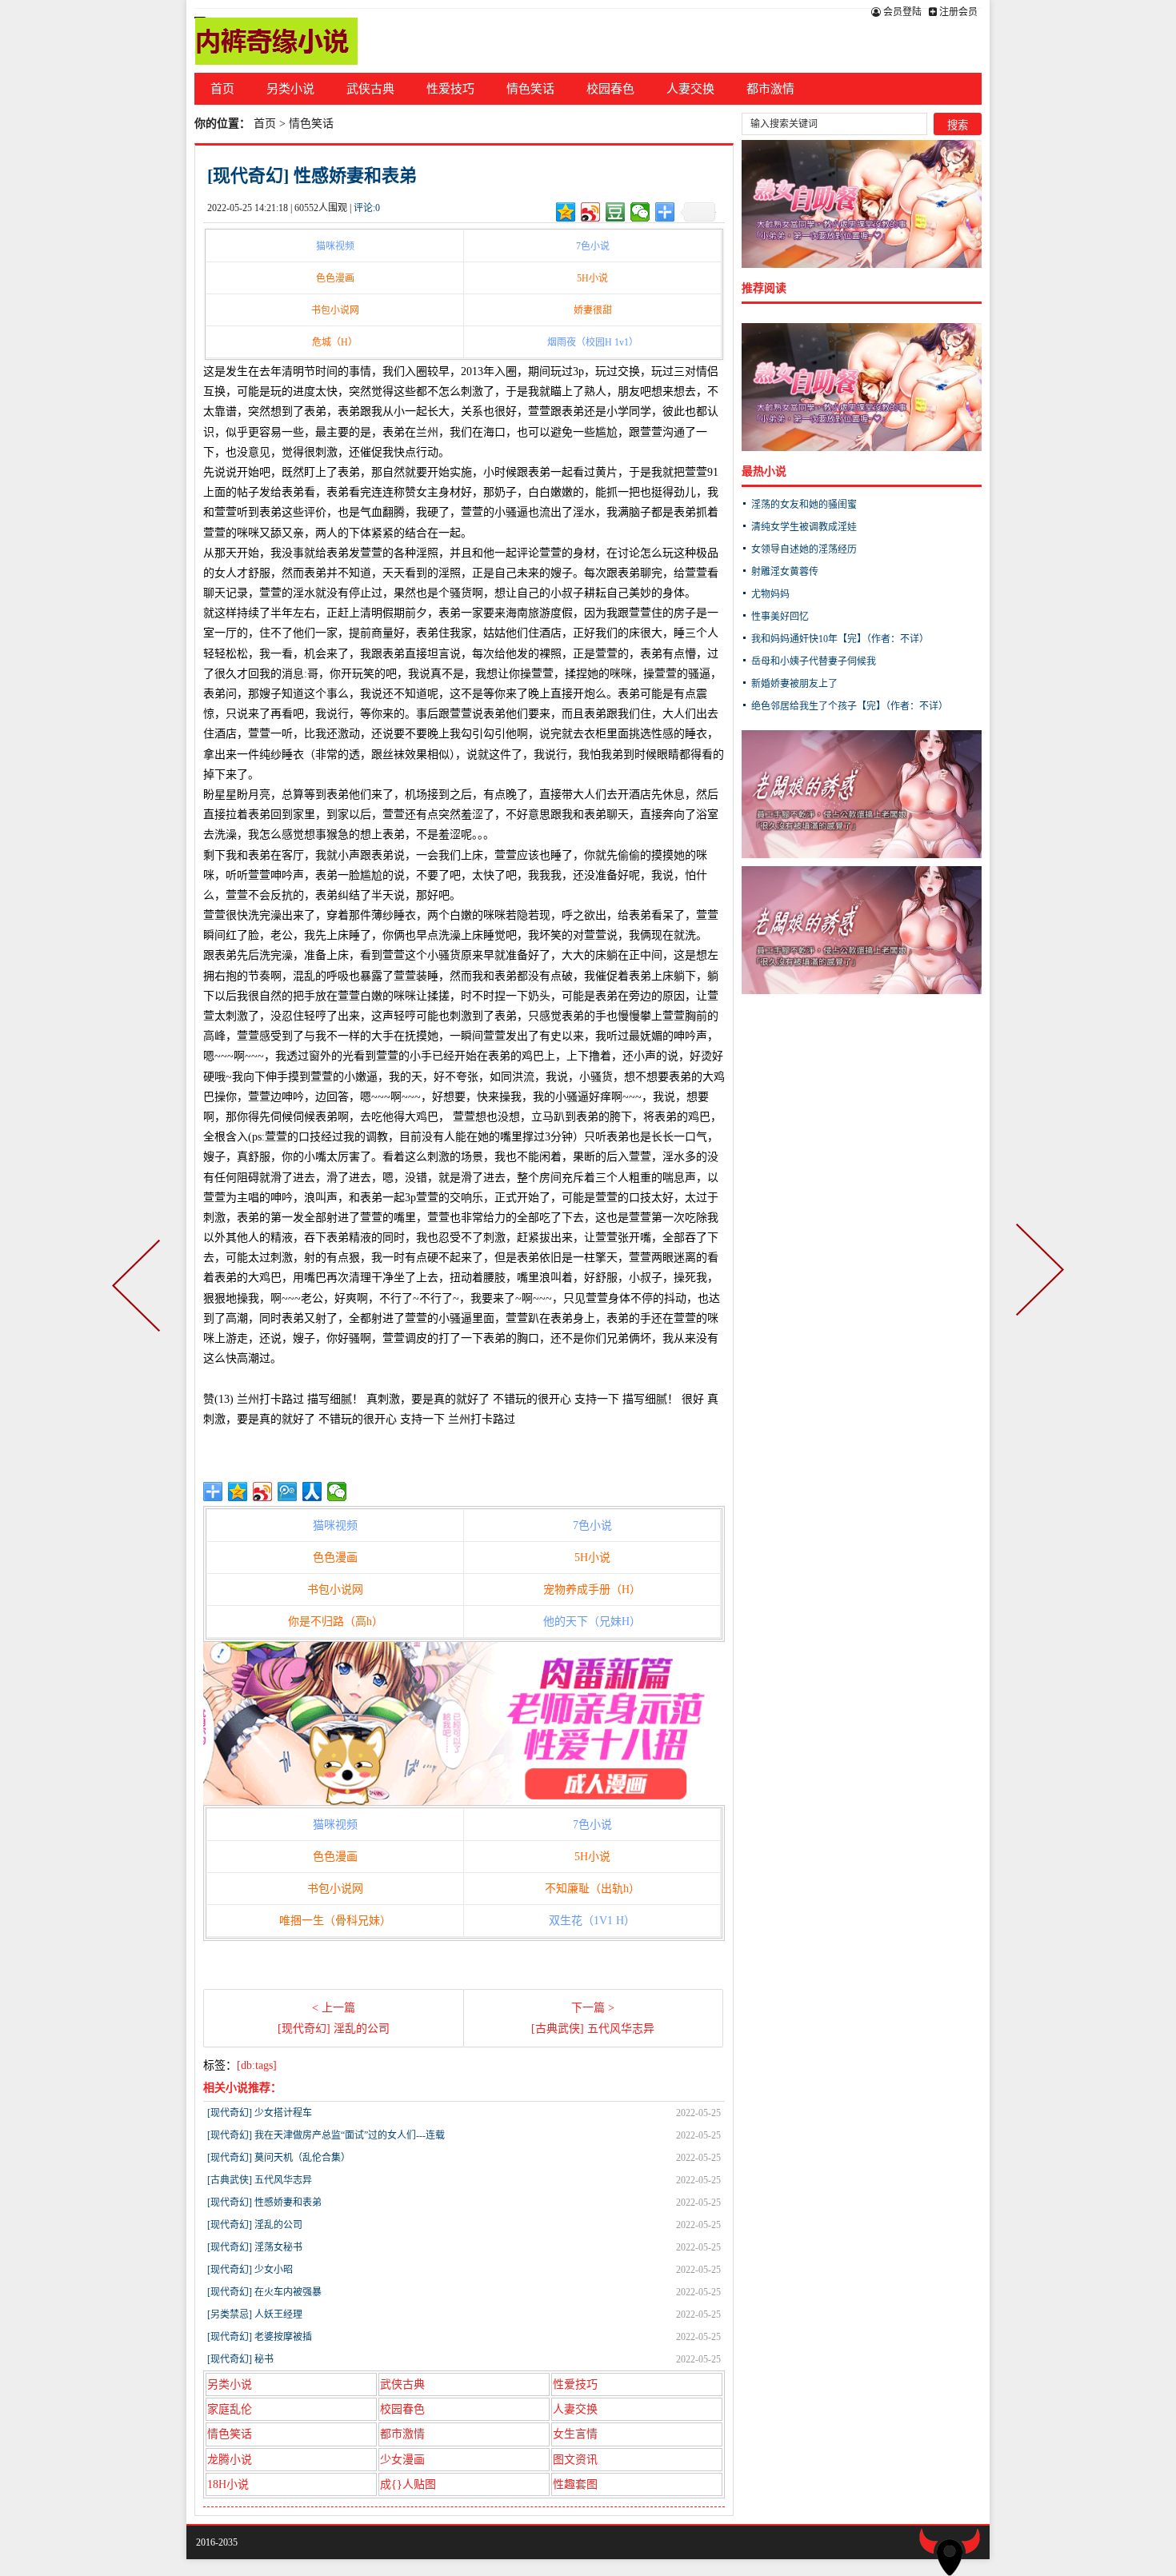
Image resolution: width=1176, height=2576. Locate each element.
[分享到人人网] (312, 1492)
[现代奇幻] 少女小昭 (250, 2270)
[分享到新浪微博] (591, 212)
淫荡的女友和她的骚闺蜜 (804, 505)
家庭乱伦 (230, 2409)
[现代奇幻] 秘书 (240, 2359)
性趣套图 (575, 2484)
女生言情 (575, 2434)
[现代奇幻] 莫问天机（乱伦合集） (279, 2158)
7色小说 (593, 246)
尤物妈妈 (770, 594)
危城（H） (335, 342)
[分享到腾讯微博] (288, 1492)
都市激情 (770, 89)
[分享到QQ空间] (566, 212)
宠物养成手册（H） (592, 1590)
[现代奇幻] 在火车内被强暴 (264, 2292)
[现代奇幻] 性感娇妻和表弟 (312, 176)
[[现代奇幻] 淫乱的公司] (139, 1288)
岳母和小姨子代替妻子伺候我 (814, 661)
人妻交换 (690, 89)
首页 (222, 89)
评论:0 (367, 208)
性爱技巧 (450, 89)
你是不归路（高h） (336, 1621)
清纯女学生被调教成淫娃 (804, 527)
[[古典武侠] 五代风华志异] (1037, 1288)
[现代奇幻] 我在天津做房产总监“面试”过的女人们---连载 (326, 2135)
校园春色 (610, 89)
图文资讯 (575, 2460)
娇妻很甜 (593, 310)
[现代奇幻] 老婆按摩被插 (260, 2337)
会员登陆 (901, 12)
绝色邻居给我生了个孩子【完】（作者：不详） (850, 706)
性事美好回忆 (780, 617)
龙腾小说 (230, 2460)
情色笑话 (530, 89)
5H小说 (592, 278)
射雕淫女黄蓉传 (785, 572)
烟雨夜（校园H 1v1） (593, 342)
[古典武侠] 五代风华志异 (260, 2180)
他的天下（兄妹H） (592, 1621)
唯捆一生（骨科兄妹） (335, 1921)
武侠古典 (370, 89)
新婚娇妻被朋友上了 (794, 684)
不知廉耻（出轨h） (592, 1889)
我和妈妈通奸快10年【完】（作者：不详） (840, 639)
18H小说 (228, 2484)
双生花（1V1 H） (592, 1921)
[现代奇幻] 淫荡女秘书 (255, 2247)
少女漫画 (402, 2460)
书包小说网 (335, 310)
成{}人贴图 (408, 2484)
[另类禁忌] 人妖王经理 (255, 2314)
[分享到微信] (640, 212)
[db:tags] (257, 2065)
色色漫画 (335, 278)
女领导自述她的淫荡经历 (804, 549)
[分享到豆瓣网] (616, 212)
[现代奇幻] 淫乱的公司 (255, 2225)
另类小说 (290, 89)
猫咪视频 (335, 246)
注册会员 (957, 12)
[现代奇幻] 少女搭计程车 (260, 2113)
